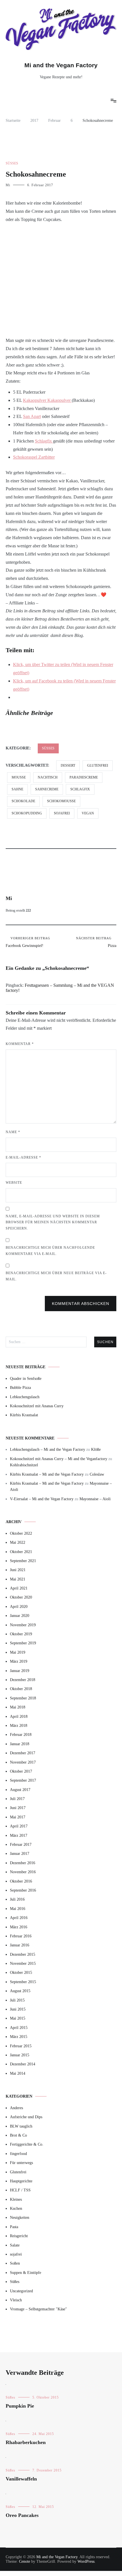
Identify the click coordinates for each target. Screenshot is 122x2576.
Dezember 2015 (23, 1954)
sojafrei (62, 813)
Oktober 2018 (21, 1689)
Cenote (25, 2561)
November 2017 (23, 1762)
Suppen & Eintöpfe (26, 2273)
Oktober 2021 (21, 1552)
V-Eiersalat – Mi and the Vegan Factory (42, 1499)
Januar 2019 (20, 1671)
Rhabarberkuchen (26, 2442)
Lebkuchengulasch (25, 1397)
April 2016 (19, 1918)
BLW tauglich (21, 2126)
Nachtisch (48, 777)
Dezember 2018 (23, 1680)
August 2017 (20, 1790)
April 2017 (19, 1826)
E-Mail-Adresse (23, 1157)
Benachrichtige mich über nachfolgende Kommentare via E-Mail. (50, 1251)
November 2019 (23, 1625)
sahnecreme (47, 789)
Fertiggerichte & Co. (27, 2144)
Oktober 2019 (21, 1634)
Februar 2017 (21, 1845)
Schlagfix (44, 441)
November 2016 (23, 1872)
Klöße (96, 1449)
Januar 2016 (20, 1945)
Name (13, 1132)
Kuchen (16, 2209)
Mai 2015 (18, 2018)
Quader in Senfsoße (26, 1379)
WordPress (86, 2561)
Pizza (96, 942)
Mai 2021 (18, 1579)
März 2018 (19, 1726)
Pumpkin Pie (20, 2406)
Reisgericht (19, 2236)
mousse (19, 777)
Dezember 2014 (23, 2064)
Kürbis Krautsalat (24, 1415)
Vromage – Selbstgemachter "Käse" (38, 2309)
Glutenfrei (98, 766)
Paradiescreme (84, 777)
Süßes (12, 163)
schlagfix (80, 789)
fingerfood (18, 2154)
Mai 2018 (18, 1707)
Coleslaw (97, 1474)
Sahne (17, 789)
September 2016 (23, 1890)
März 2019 (19, 1661)
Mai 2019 (18, 1652)
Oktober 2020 (21, 1597)
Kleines (16, 2199)
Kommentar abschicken (81, 1304)
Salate (15, 2245)
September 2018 (23, 1698)
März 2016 (19, 1927)
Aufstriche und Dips (26, 2117)
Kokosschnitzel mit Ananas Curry (37, 1406)
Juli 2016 (17, 1899)
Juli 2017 (17, 1799)
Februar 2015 (21, 2046)
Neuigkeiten (20, 2218)
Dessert (68, 766)
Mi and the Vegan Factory (61, 65)
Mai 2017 (18, 1817)
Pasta (14, 2227)
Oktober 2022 (21, 1533)
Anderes (16, 2108)
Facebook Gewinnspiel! (28, 942)
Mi (8, 185)
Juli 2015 (17, 2000)
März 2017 (19, 1835)
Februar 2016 (21, 1936)
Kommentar (20, 1044)
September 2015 (23, 1982)
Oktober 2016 (21, 1881)
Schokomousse (61, 801)
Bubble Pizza (20, 1388)
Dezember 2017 (23, 1753)
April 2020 (19, 1607)
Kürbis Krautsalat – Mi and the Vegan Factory (47, 1474)
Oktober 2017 (21, 1771)
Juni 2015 (18, 2009)
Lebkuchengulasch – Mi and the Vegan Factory (48, 1449)
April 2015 (19, 2028)
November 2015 (23, 1964)
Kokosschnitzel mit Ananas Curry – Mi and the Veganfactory (59, 1459)
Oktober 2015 (21, 1973)
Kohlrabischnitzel (24, 1465)
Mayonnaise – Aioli (95, 1499)
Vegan (88, 813)
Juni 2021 (18, 1570)
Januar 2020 (20, 1616)
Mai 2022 (18, 1542)
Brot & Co (18, 2135)
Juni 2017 (18, 1808)
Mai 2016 (18, 1909)
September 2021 (23, 1561)
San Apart (32, 416)
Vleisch (16, 2300)
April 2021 (19, 1588)
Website (14, 1183)
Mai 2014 (18, 2073)
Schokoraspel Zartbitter (34, 457)
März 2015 (19, 2037)
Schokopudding (27, 813)
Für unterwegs (21, 2163)
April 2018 (19, 1717)
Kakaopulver (35, 400)
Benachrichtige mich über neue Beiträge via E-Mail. (56, 1276)
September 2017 (23, 1780)
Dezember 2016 (23, 1863)
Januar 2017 (20, 1854)
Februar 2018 (21, 1735)
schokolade (23, 801)
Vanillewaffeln (21, 2479)
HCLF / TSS (20, 2190)
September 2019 (23, 1643)
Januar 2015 (20, 2055)
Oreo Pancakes (22, 2515)
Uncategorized (21, 2291)
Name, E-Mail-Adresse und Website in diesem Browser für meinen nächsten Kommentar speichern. (53, 1222)
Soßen (15, 2263)
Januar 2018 (20, 1744)
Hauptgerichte (21, 2181)
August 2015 (20, 1991)
